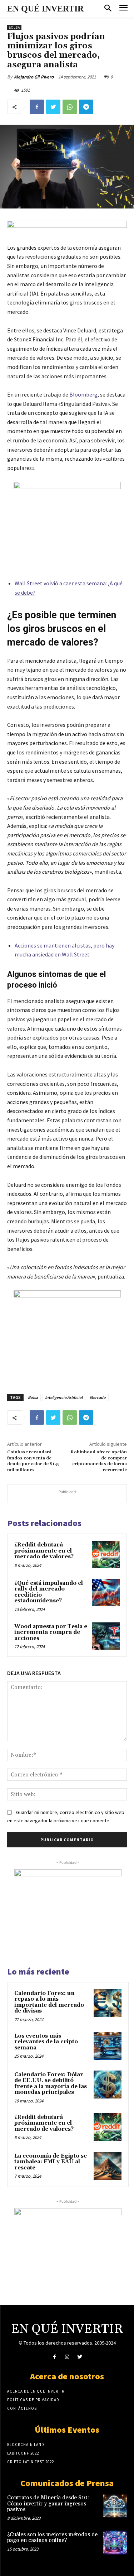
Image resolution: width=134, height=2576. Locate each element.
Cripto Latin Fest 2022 (31, 2462)
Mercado (98, 1397)
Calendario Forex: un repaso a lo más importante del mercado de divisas (49, 2002)
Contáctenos (22, 2408)
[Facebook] (37, 107)
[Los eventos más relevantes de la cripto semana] (108, 2046)
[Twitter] (53, 107)
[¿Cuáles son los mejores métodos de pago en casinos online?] (115, 2543)
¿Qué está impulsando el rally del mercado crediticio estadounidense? (49, 1592)
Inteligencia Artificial (64, 1397)
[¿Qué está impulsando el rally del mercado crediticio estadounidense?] (106, 1593)
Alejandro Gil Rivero (34, 77)
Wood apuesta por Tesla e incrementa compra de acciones (51, 1632)
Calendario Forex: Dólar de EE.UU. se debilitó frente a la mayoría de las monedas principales (51, 2084)
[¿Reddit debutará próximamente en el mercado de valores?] (106, 1555)
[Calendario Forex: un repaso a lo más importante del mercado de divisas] (108, 2003)
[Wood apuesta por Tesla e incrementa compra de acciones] (106, 1636)
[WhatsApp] (70, 107)
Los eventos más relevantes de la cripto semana (46, 2042)
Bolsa (14, 27)
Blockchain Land (26, 2445)
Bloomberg (83, 394)
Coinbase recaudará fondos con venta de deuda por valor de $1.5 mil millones (33, 1461)
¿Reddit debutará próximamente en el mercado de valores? (44, 1551)
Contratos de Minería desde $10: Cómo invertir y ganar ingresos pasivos (48, 2504)
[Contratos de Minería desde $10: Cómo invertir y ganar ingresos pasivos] (115, 2506)
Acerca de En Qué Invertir (36, 2391)
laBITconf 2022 (23, 2453)
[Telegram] (86, 107)
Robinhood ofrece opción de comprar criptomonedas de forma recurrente (99, 1461)
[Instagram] (67, 2357)
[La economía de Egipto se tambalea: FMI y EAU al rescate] (108, 2166)
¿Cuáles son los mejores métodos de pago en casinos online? (52, 2538)
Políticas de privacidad (33, 2400)
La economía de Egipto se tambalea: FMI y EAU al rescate (51, 2162)
